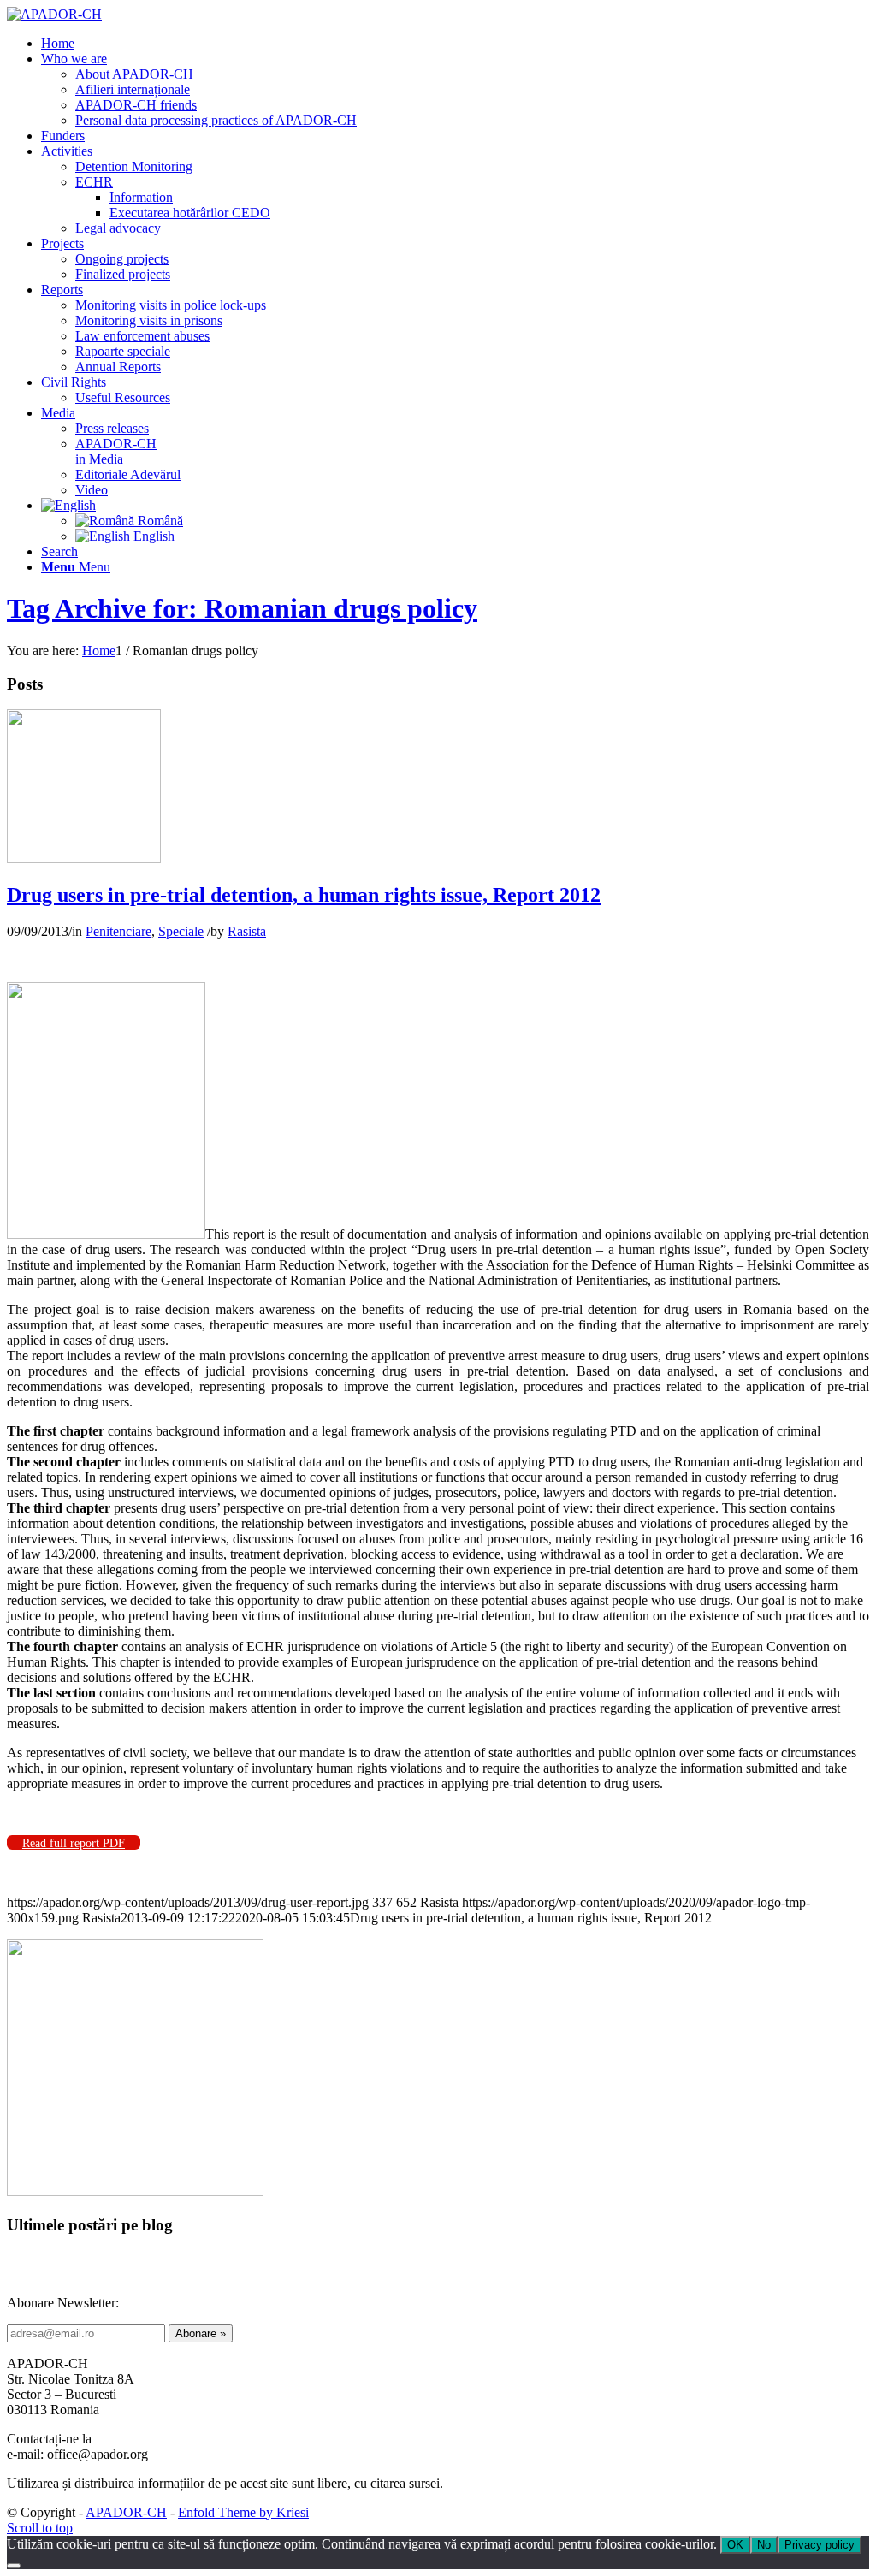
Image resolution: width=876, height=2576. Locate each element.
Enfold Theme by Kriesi (243, 2512)
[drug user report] (84, 859)
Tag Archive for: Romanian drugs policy (242, 608)
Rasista (247, 931)
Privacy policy (820, 2545)
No (764, 2545)
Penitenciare (118, 931)
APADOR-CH (126, 2512)
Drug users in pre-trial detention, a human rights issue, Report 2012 (304, 895)
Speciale (181, 931)
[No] (14, 2566)
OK (735, 2545)
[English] (68, 505)
